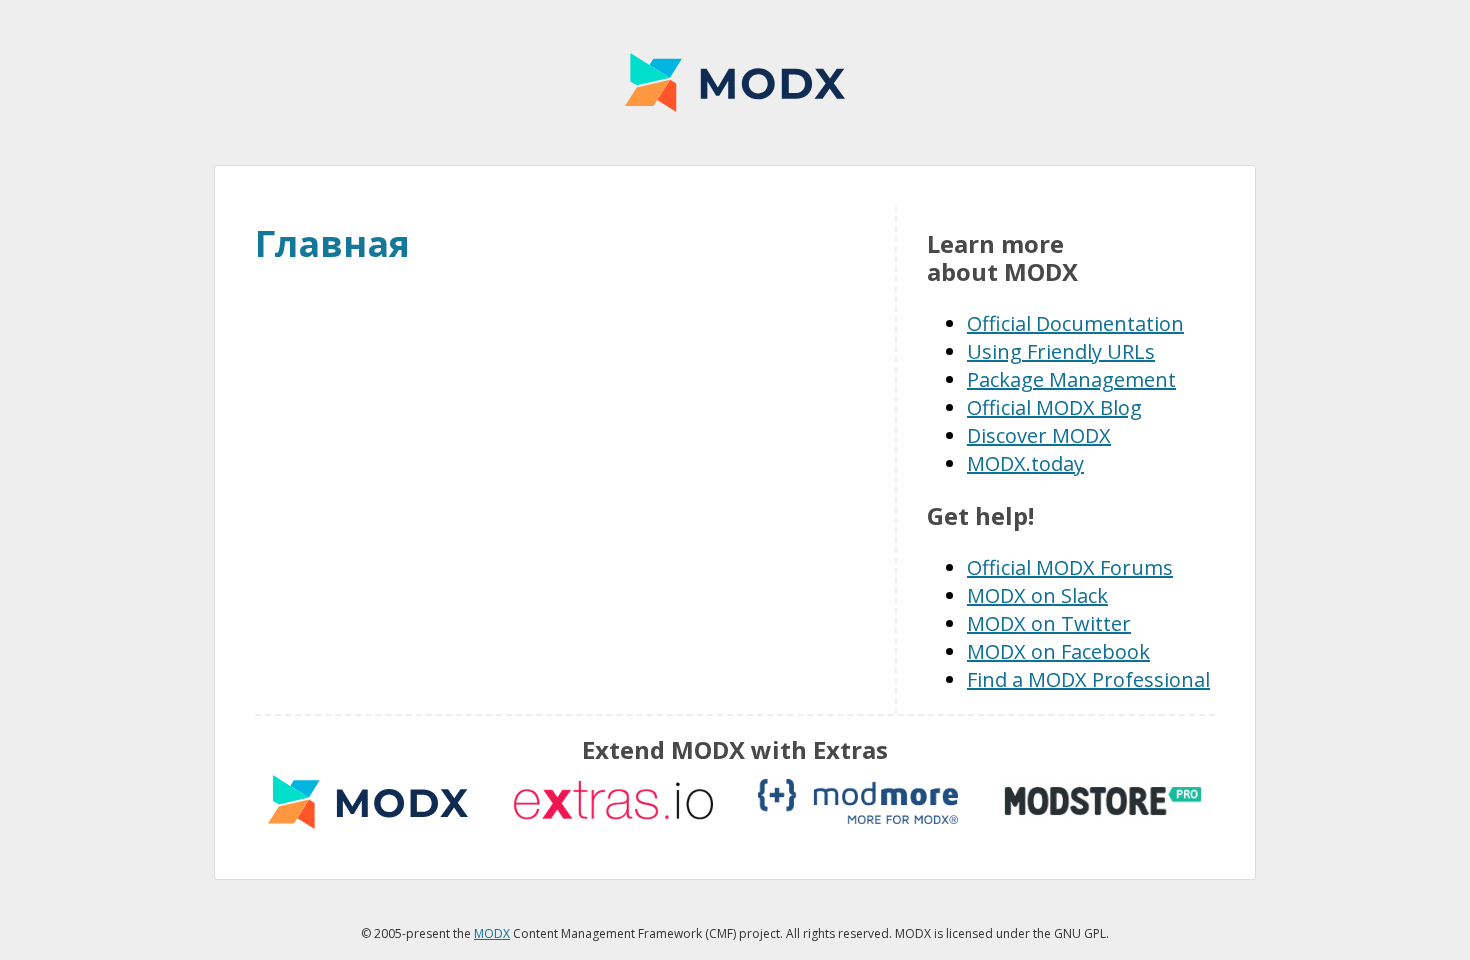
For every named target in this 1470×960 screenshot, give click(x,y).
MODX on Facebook (1058, 651)
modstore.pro (1103, 801)
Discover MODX (1039, 435)
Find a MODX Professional (1088, 679)
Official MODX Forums (1070, 567)
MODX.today (1025, 463)
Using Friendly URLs (1061, 351)
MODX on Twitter (1049, 623)
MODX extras (368, 801)
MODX (735, 82)
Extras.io (613, 801)
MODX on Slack (1037, 595)
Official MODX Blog (1054, 407)
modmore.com (858, 801)
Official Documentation (1075, 323)
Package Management (1071, 379)
